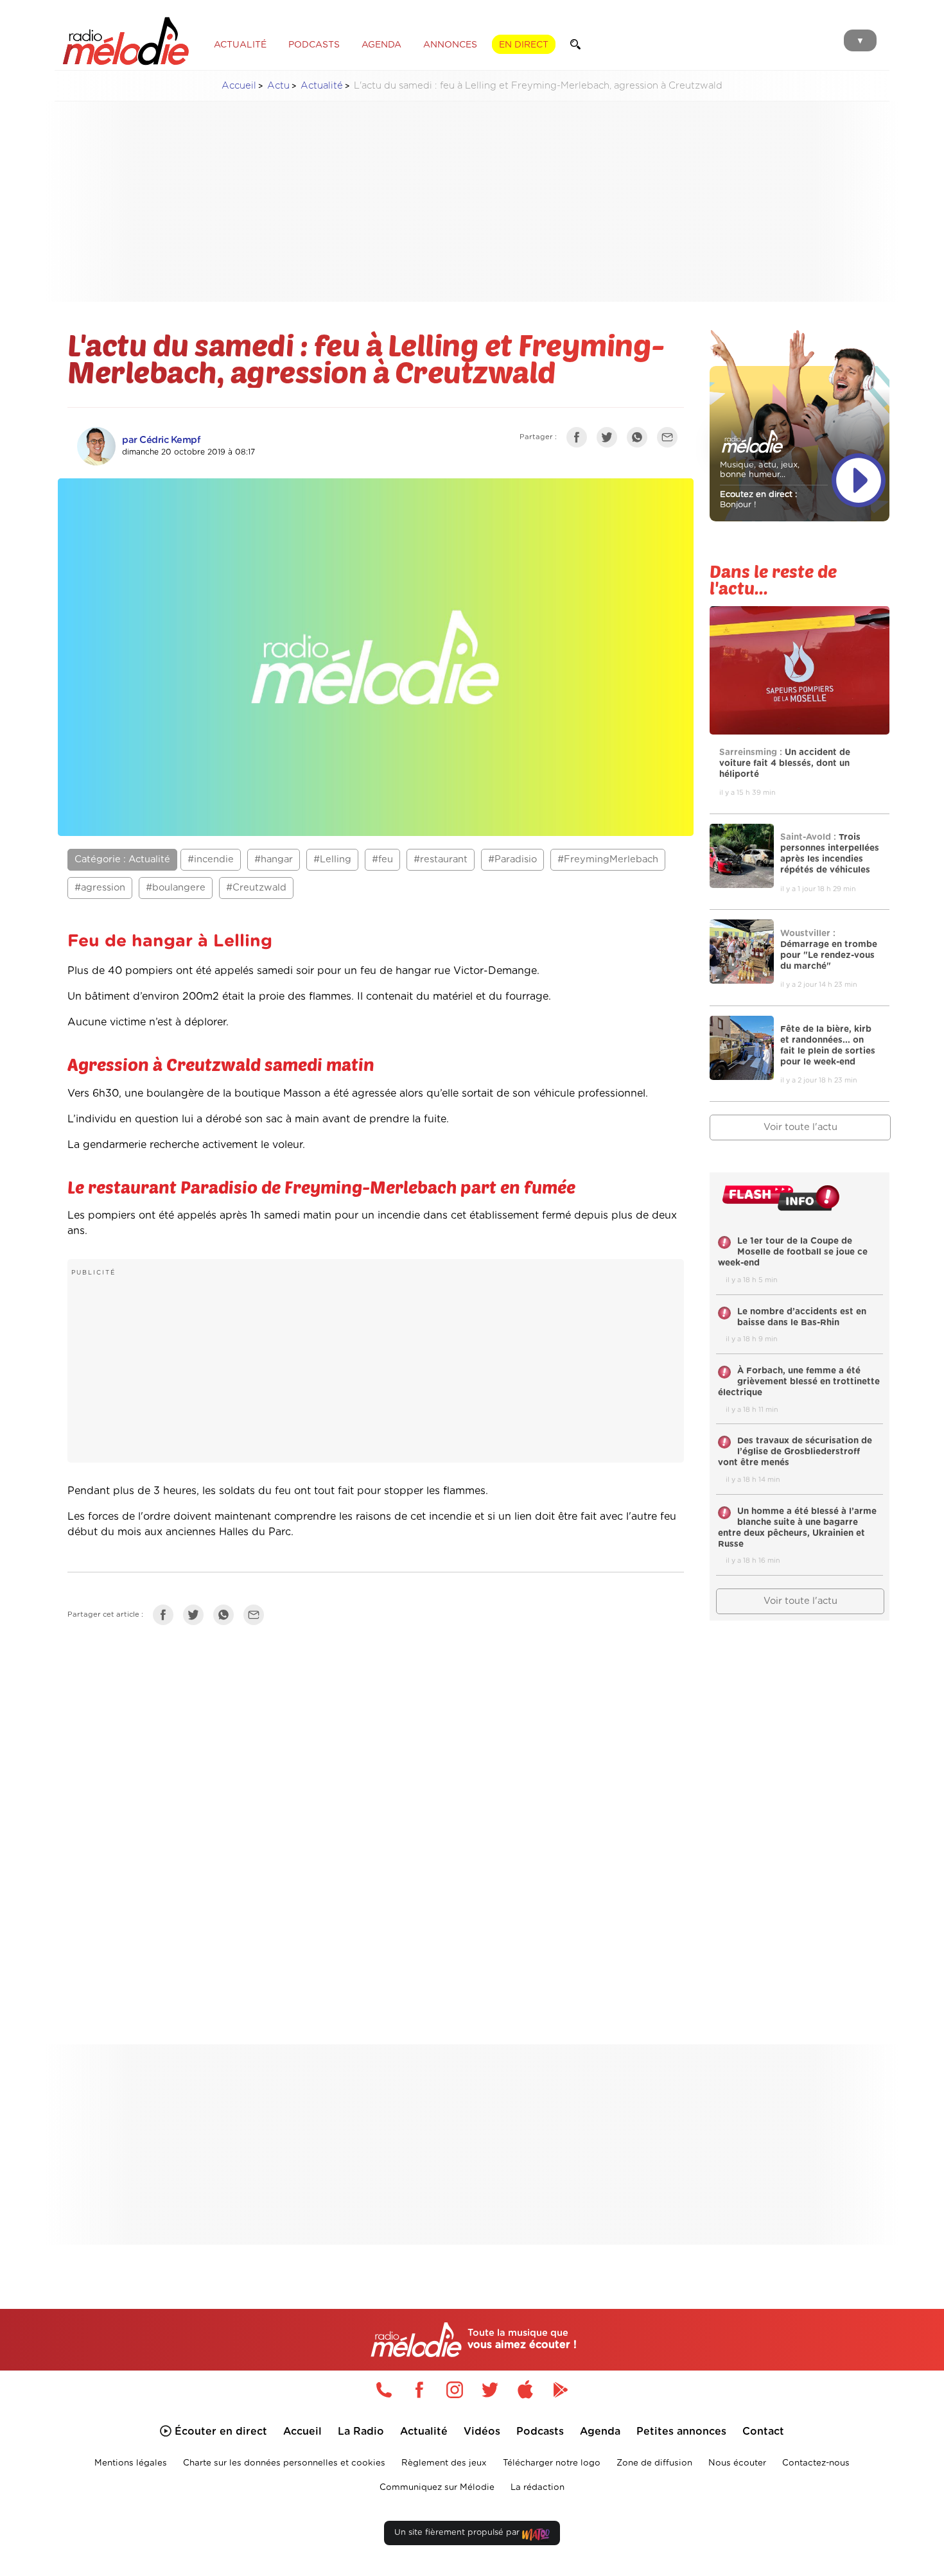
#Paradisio (512, 859)
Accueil (239, 86)
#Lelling (332, 859)
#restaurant (441, 859)
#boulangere (176, 888)
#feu (382, 859)
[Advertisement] (472, 202)
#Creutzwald (256, 888)
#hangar (274, 859)
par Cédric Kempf (161, 440)
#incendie (211, 859)
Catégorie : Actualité (122, 859)
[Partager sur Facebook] (580, 440)
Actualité (322, 86)
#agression (100, 888)
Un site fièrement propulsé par (458, 2533)
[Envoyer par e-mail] (670, 440)
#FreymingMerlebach (608, 859)
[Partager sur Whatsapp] (227, 1617)
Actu (278, 86)
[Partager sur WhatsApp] (640, 440)
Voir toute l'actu (800, 1127)
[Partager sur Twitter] (610, 440)
